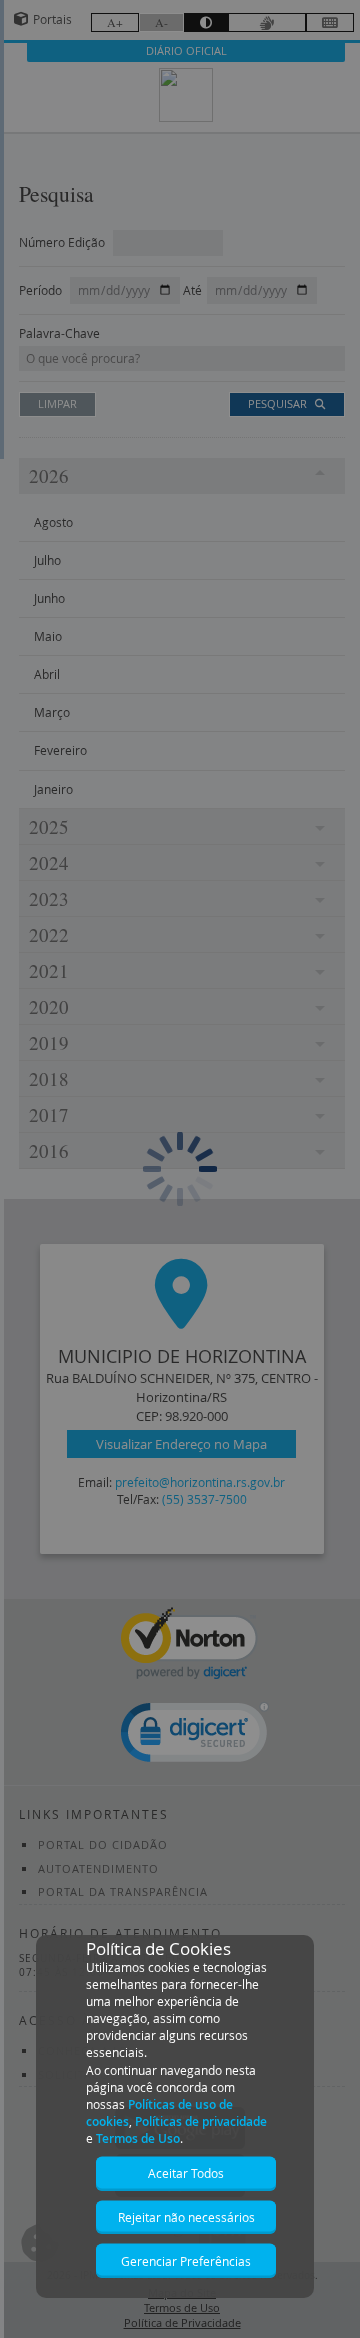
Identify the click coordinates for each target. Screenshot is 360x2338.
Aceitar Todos (186, 2173)
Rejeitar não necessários (186, 2217)
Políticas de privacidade (201, 2121)
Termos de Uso (138, 2138)
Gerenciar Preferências (186, 2261)
